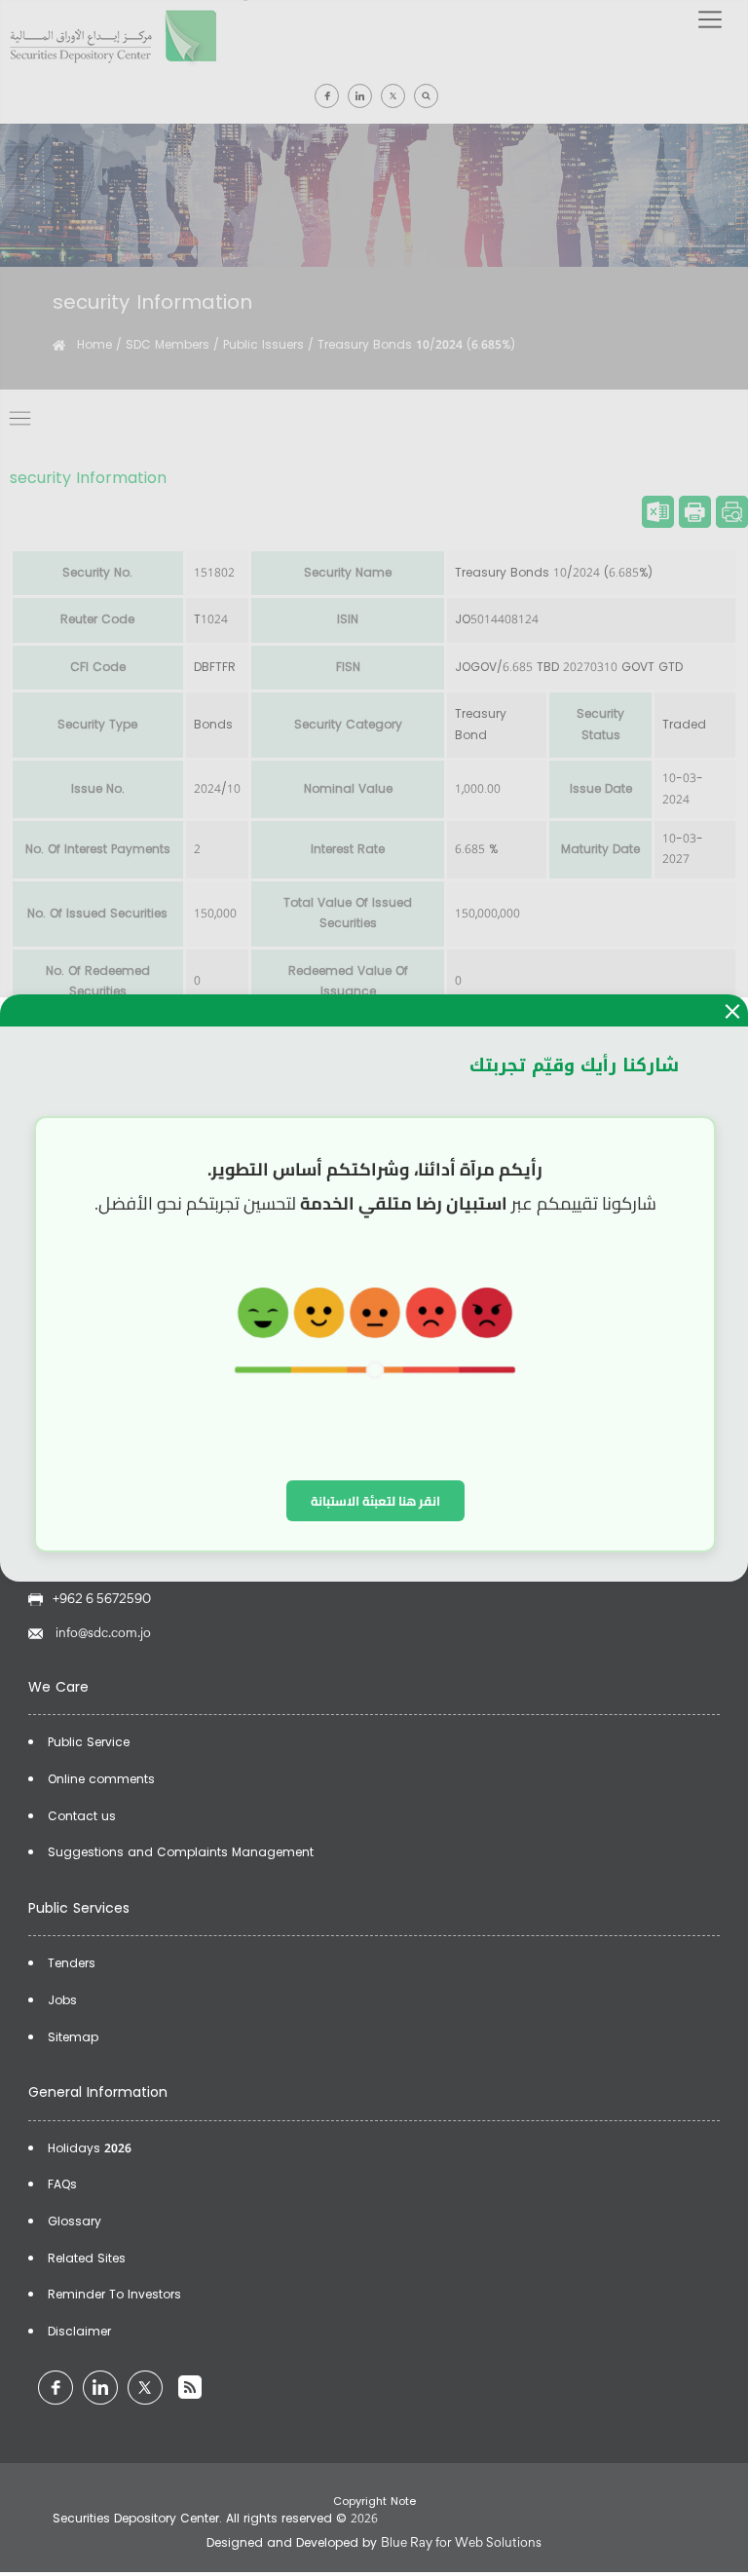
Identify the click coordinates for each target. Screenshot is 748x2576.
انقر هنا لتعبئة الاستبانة (375, 1501)
